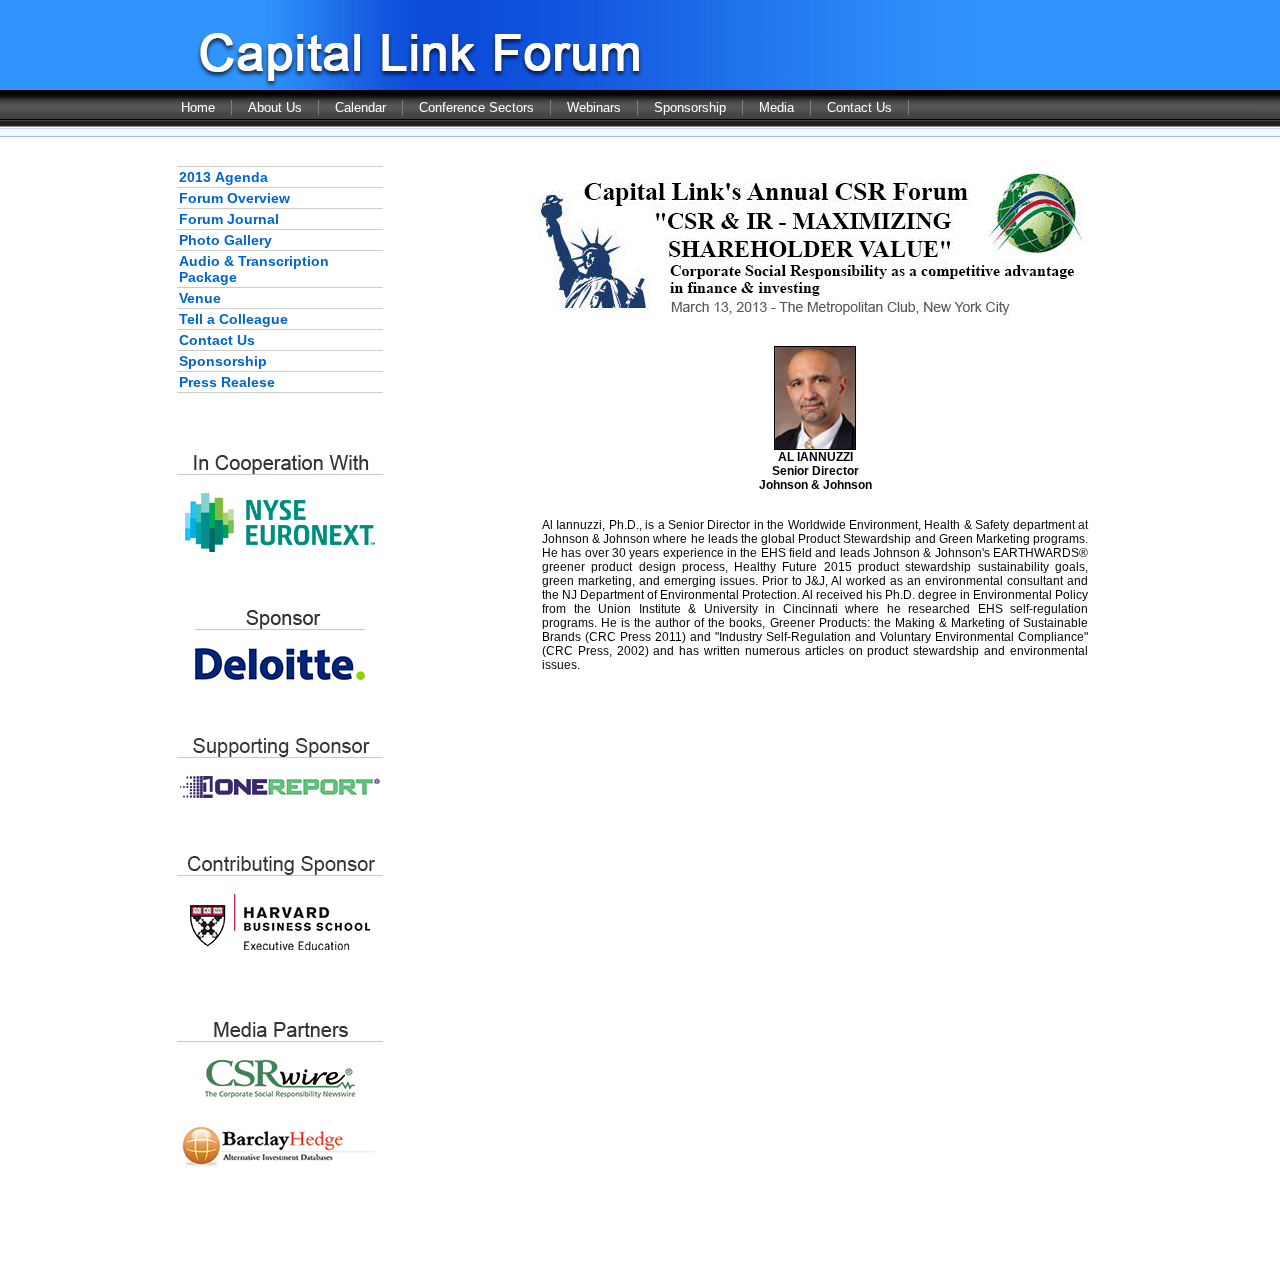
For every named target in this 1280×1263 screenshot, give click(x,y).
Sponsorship (690, 107)
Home (198, 107)
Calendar (360, 107)
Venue (200, 298)
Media (776, 107)
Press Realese (227, 382)
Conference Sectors (476, 107)
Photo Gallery (225, 240)
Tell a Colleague (233, 319)
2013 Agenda (223, 177)
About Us (275, 107)
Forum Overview (234, 198)
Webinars (594, 107)
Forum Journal (229, 219)
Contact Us (859, 107)
